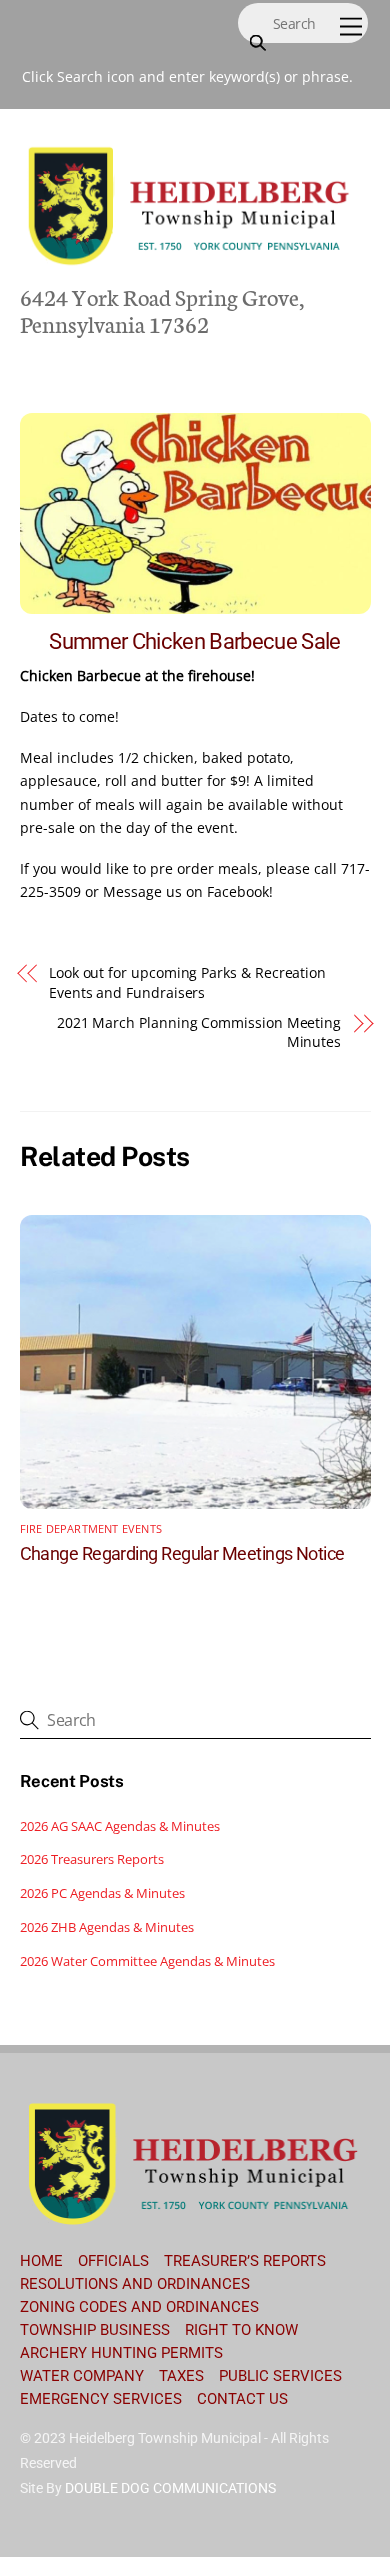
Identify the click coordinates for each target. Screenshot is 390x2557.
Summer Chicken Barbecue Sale (194, 641)
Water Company (82, 2376)
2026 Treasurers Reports (92, 1859)
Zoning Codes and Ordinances (139, 2307)
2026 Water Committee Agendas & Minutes (147, 1961)
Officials (113, 2261)
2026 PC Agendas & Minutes (102, 1893)
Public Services (280, 2376)
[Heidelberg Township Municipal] (190, 263)
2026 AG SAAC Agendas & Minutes (120, 1826)
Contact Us (242, 2399)
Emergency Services (101, 2399)
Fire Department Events (91, 1529)
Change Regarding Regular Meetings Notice (182, 1553)
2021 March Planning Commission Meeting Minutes (199, 1032)
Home (41, 2261)
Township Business (95, 2330)
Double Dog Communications (170, 2488)
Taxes (181, 2376)
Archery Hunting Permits (121, 2353)
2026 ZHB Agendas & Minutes (107, 1927)
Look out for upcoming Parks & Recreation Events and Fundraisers (187, 982)
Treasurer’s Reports (245, 2261)
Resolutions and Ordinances (135, 2284)
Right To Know (241, 2330)
